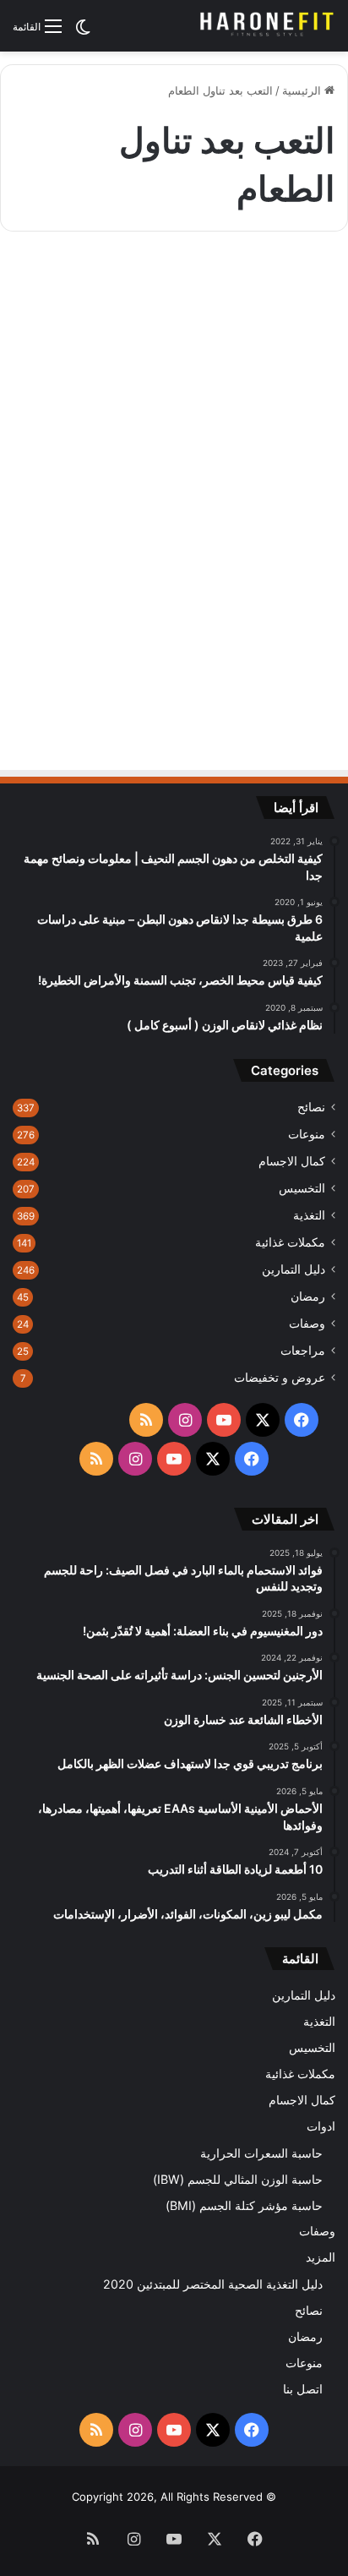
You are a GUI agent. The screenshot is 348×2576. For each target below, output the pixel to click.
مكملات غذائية (290, 1242)
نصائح (311, 1107)
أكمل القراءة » (275, 682)
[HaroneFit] (268, 26)
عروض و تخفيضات (280, 1378)
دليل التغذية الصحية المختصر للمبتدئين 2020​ (213, 2284)
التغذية (309, 1215)
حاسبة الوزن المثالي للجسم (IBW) (238, 2179)
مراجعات (303, 1351)
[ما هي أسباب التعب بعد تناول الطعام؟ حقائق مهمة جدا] (174, 499)
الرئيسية (303, 90)
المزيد (321, 2257)
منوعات (307, 1134)
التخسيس (302, 1188)
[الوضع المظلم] (83, 33)
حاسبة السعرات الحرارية (261, 2153)
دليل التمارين (294, 1269)
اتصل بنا (303, 2389)
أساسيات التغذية (276, 286)
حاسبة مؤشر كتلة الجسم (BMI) (244, 2205)
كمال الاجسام (292, 1161)
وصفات (307, 1323)
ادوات (321, 2126)
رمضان (308, 1296)
